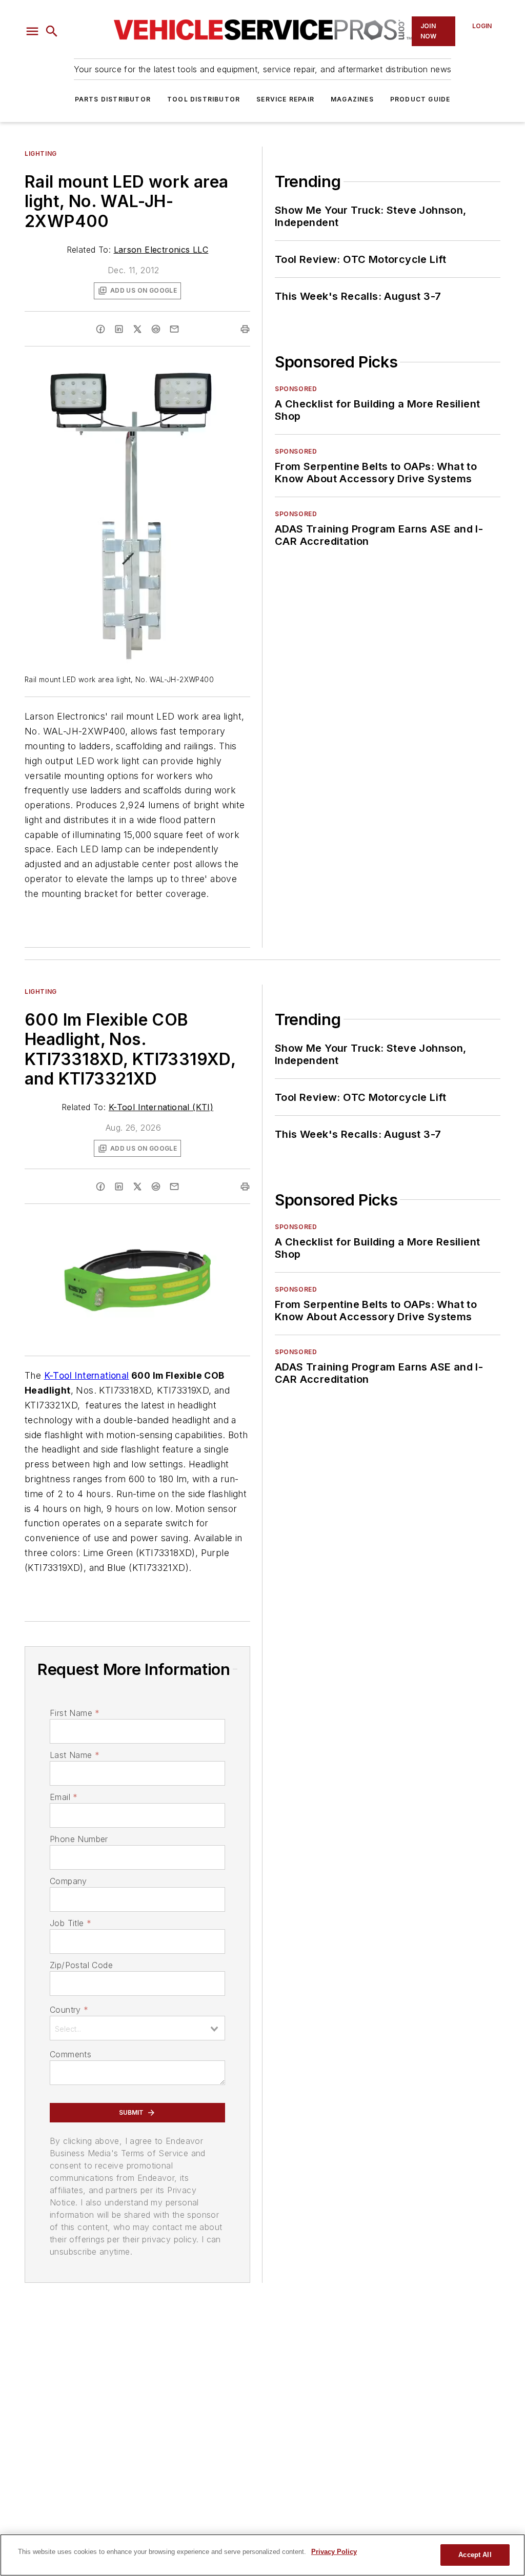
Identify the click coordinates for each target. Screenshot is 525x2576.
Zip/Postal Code (81, 1965)
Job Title (70, 1923)
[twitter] (137, 329)
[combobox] (137, 2028)
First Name (75, 1713)
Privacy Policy (334, 2552)
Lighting (41, 154)
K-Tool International (87, 1375)
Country (69, 2010)
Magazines (352, 99)
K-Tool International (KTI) (161, 1107)
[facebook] (100, 329)
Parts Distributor (113, 99)
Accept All (475, 2555)
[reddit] (156, 329)
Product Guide (420, 99)
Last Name (75, 1755)
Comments (70, 2054)
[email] (174, 329)
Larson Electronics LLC (161, 250)
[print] (245, 329)
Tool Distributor (204, 99)
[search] (52, 31)
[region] (262, 2555)
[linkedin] (119, 329)
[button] (32, 31)
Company (68, 1881)
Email (64, 1797)
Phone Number (79, 1839)
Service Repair (285, 99)
